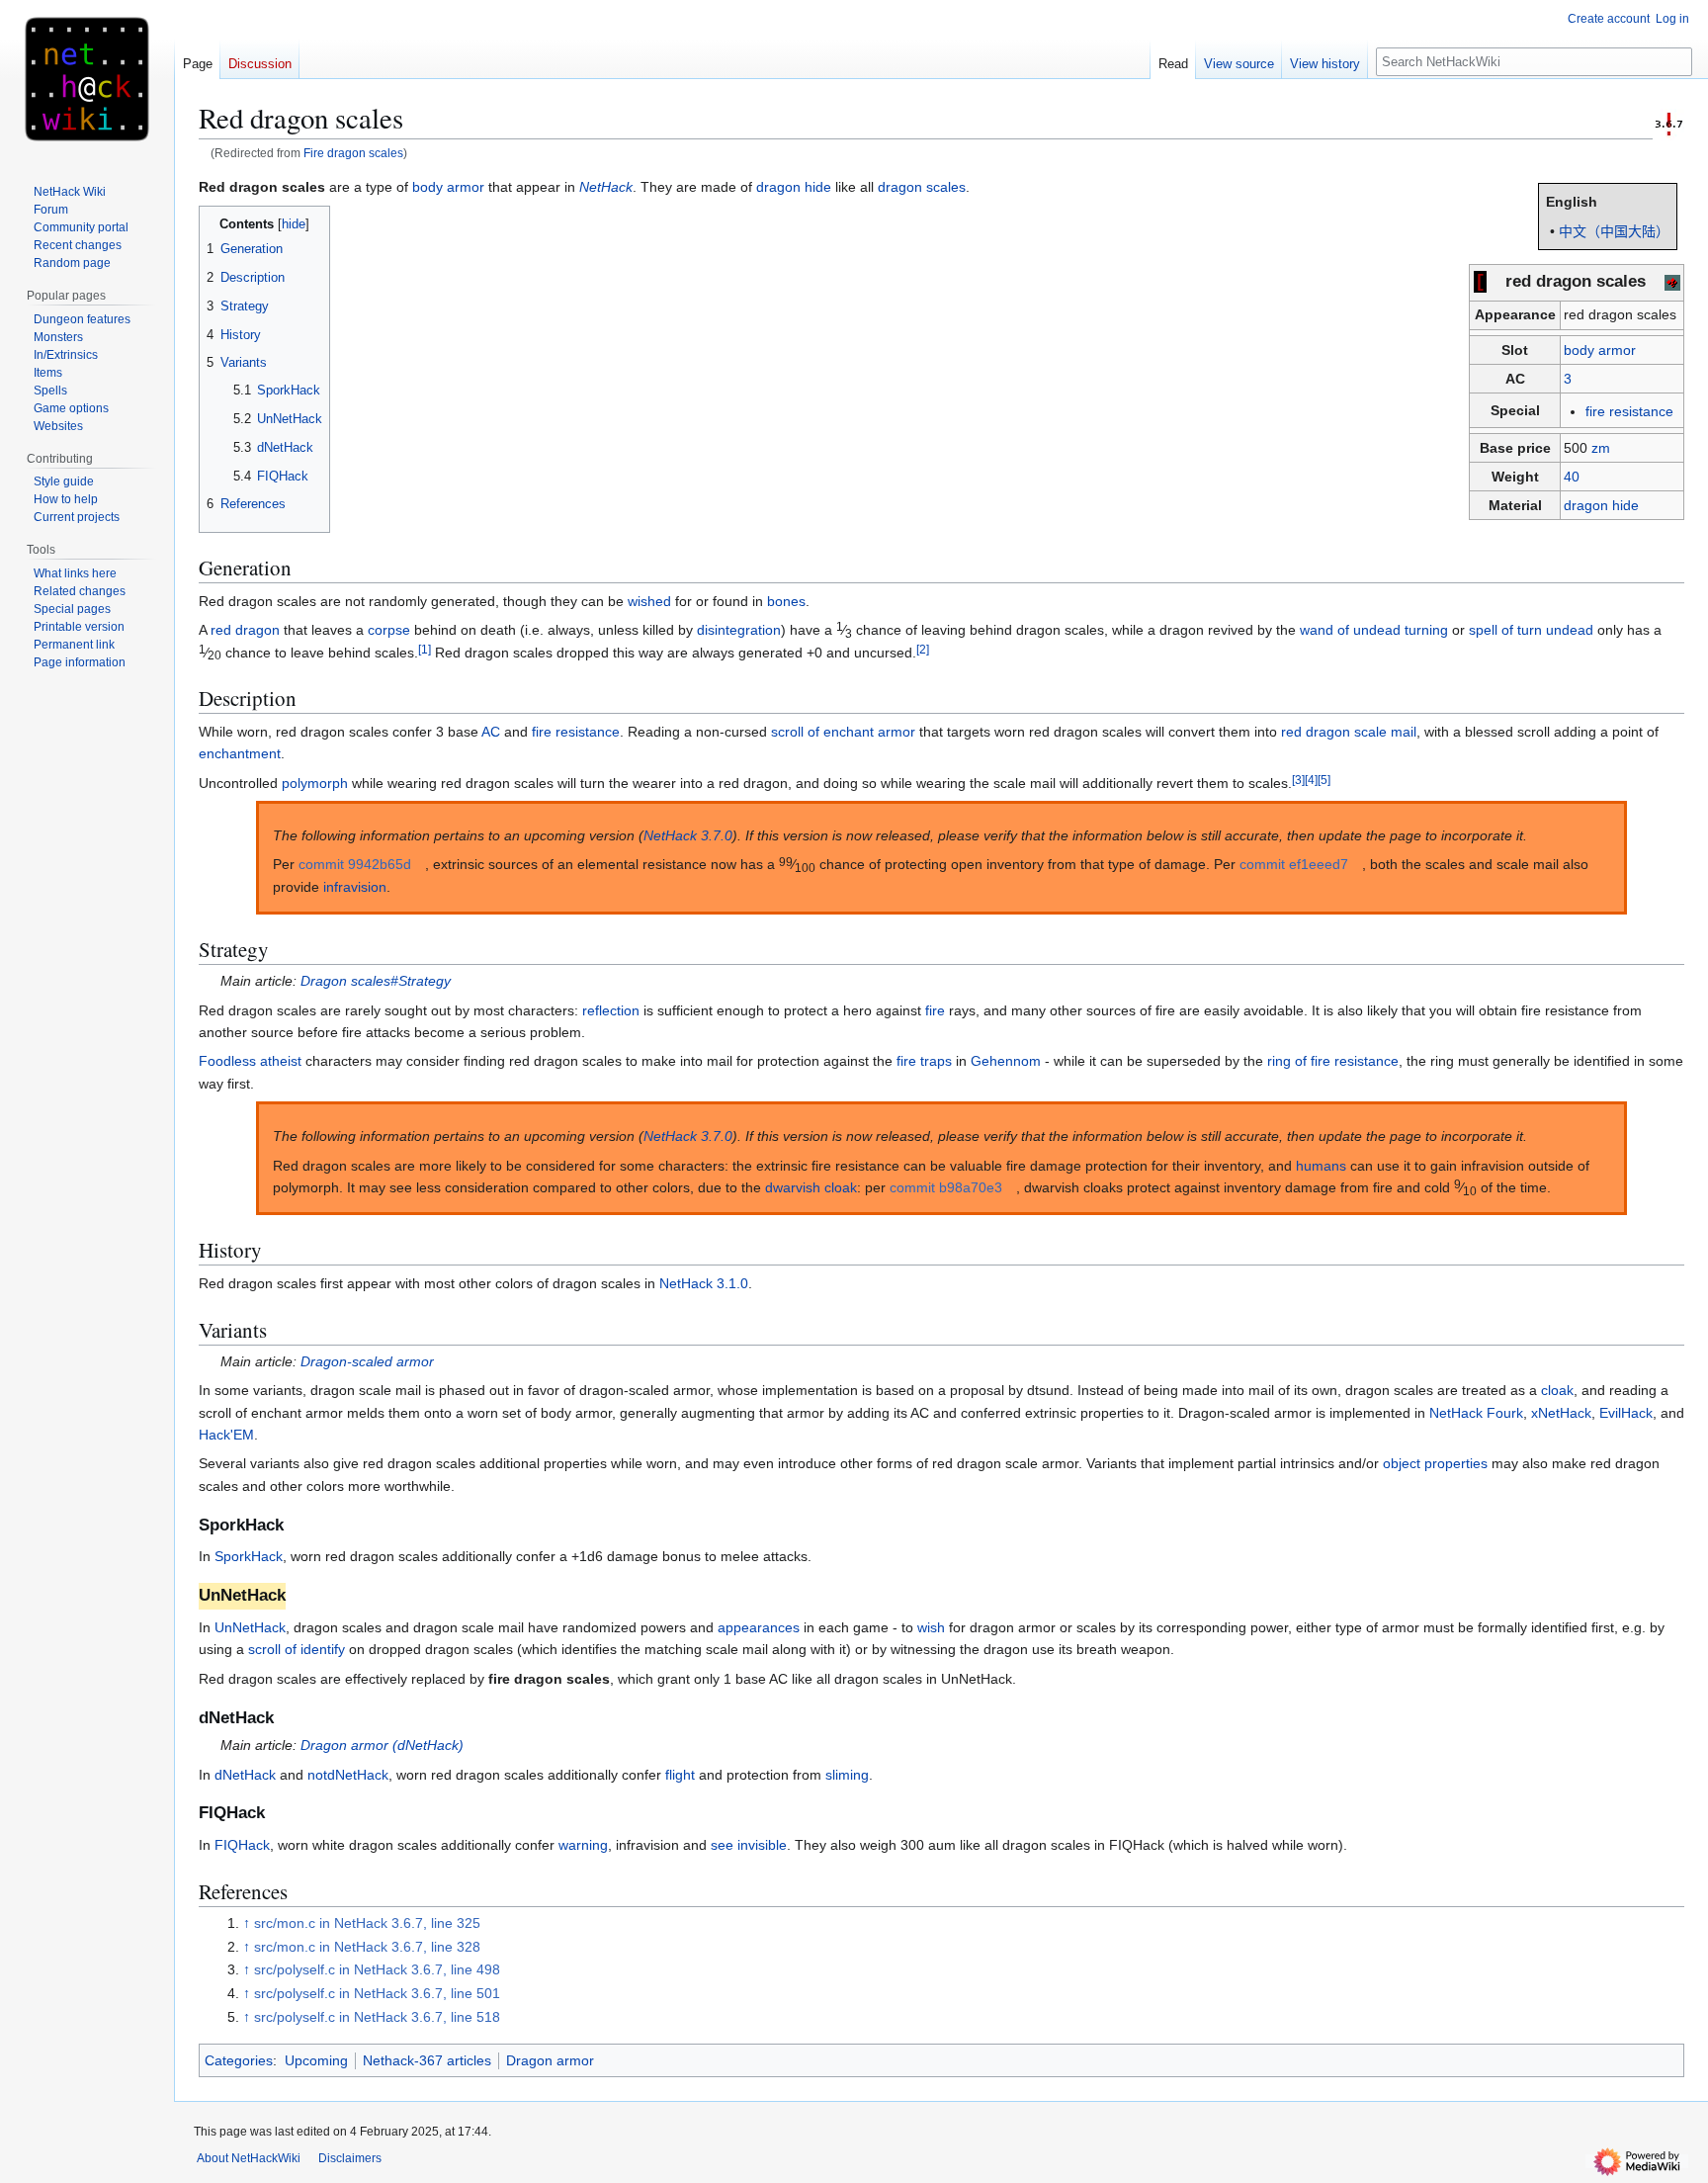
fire (935, 1010)
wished (649, 601)
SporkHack (249, 1556)
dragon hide (1601, 505)
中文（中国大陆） (1614, 231)
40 (1572, 477)
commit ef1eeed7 (1294, 864)
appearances (759, 1627)
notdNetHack (348, 1775)
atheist (281, 1061)
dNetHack (245, 1775)
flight (680, 1775)
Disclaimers (350, 2158)
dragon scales (922, 187)
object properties (1435, 1463)
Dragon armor (550, 2060)
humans (1321, 1166)
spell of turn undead (1531, 630)
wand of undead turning (1374, 630)
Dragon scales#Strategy (376, 981)
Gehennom (1006, 1061)
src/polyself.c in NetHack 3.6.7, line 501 (377, 1993)
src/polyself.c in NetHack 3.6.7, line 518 (377, 2017)
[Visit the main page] (87, 79)
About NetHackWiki (249, 2158)
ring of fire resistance (1333, 1061)
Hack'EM (226, 1435)
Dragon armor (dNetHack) (382, 1745)
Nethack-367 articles (427, 2060)
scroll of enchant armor (843, 732)
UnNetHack (250, 1627)
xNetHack (1561, 1413)
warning (583, 1845)
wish (931, 1627)
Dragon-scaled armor (367, 1361)
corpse (389, 630)
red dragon (245, 630)
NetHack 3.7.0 (688, 835)
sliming (847, 1775)
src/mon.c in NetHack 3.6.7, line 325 (367, 1923)
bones (786, 601)
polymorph (315, 783)
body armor (1600, 350)
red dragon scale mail (1349, 732)
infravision (355, 887)
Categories (239, 2060)
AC (491, 732)
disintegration (739, 630)
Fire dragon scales (353, 153)
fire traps (924, 1061)
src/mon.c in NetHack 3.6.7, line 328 (367, 1947)
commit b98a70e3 (946, 1187)
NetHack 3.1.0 (704, 1283)
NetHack (606, 187)
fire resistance (1629, 411)
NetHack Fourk (1476, 1413)
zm (1601, 448)
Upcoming (316, 2060)
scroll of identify (297, 1649)
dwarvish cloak (811, 1187)
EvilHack (1626, 1413)
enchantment (240, 753)
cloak (1557, 1390)
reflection (611, 1010)
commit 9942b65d (355, 864)
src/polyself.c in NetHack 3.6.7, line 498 (377, 1969)
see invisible (749, 1845)
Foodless (227, 1061)
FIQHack (242, 1845)
